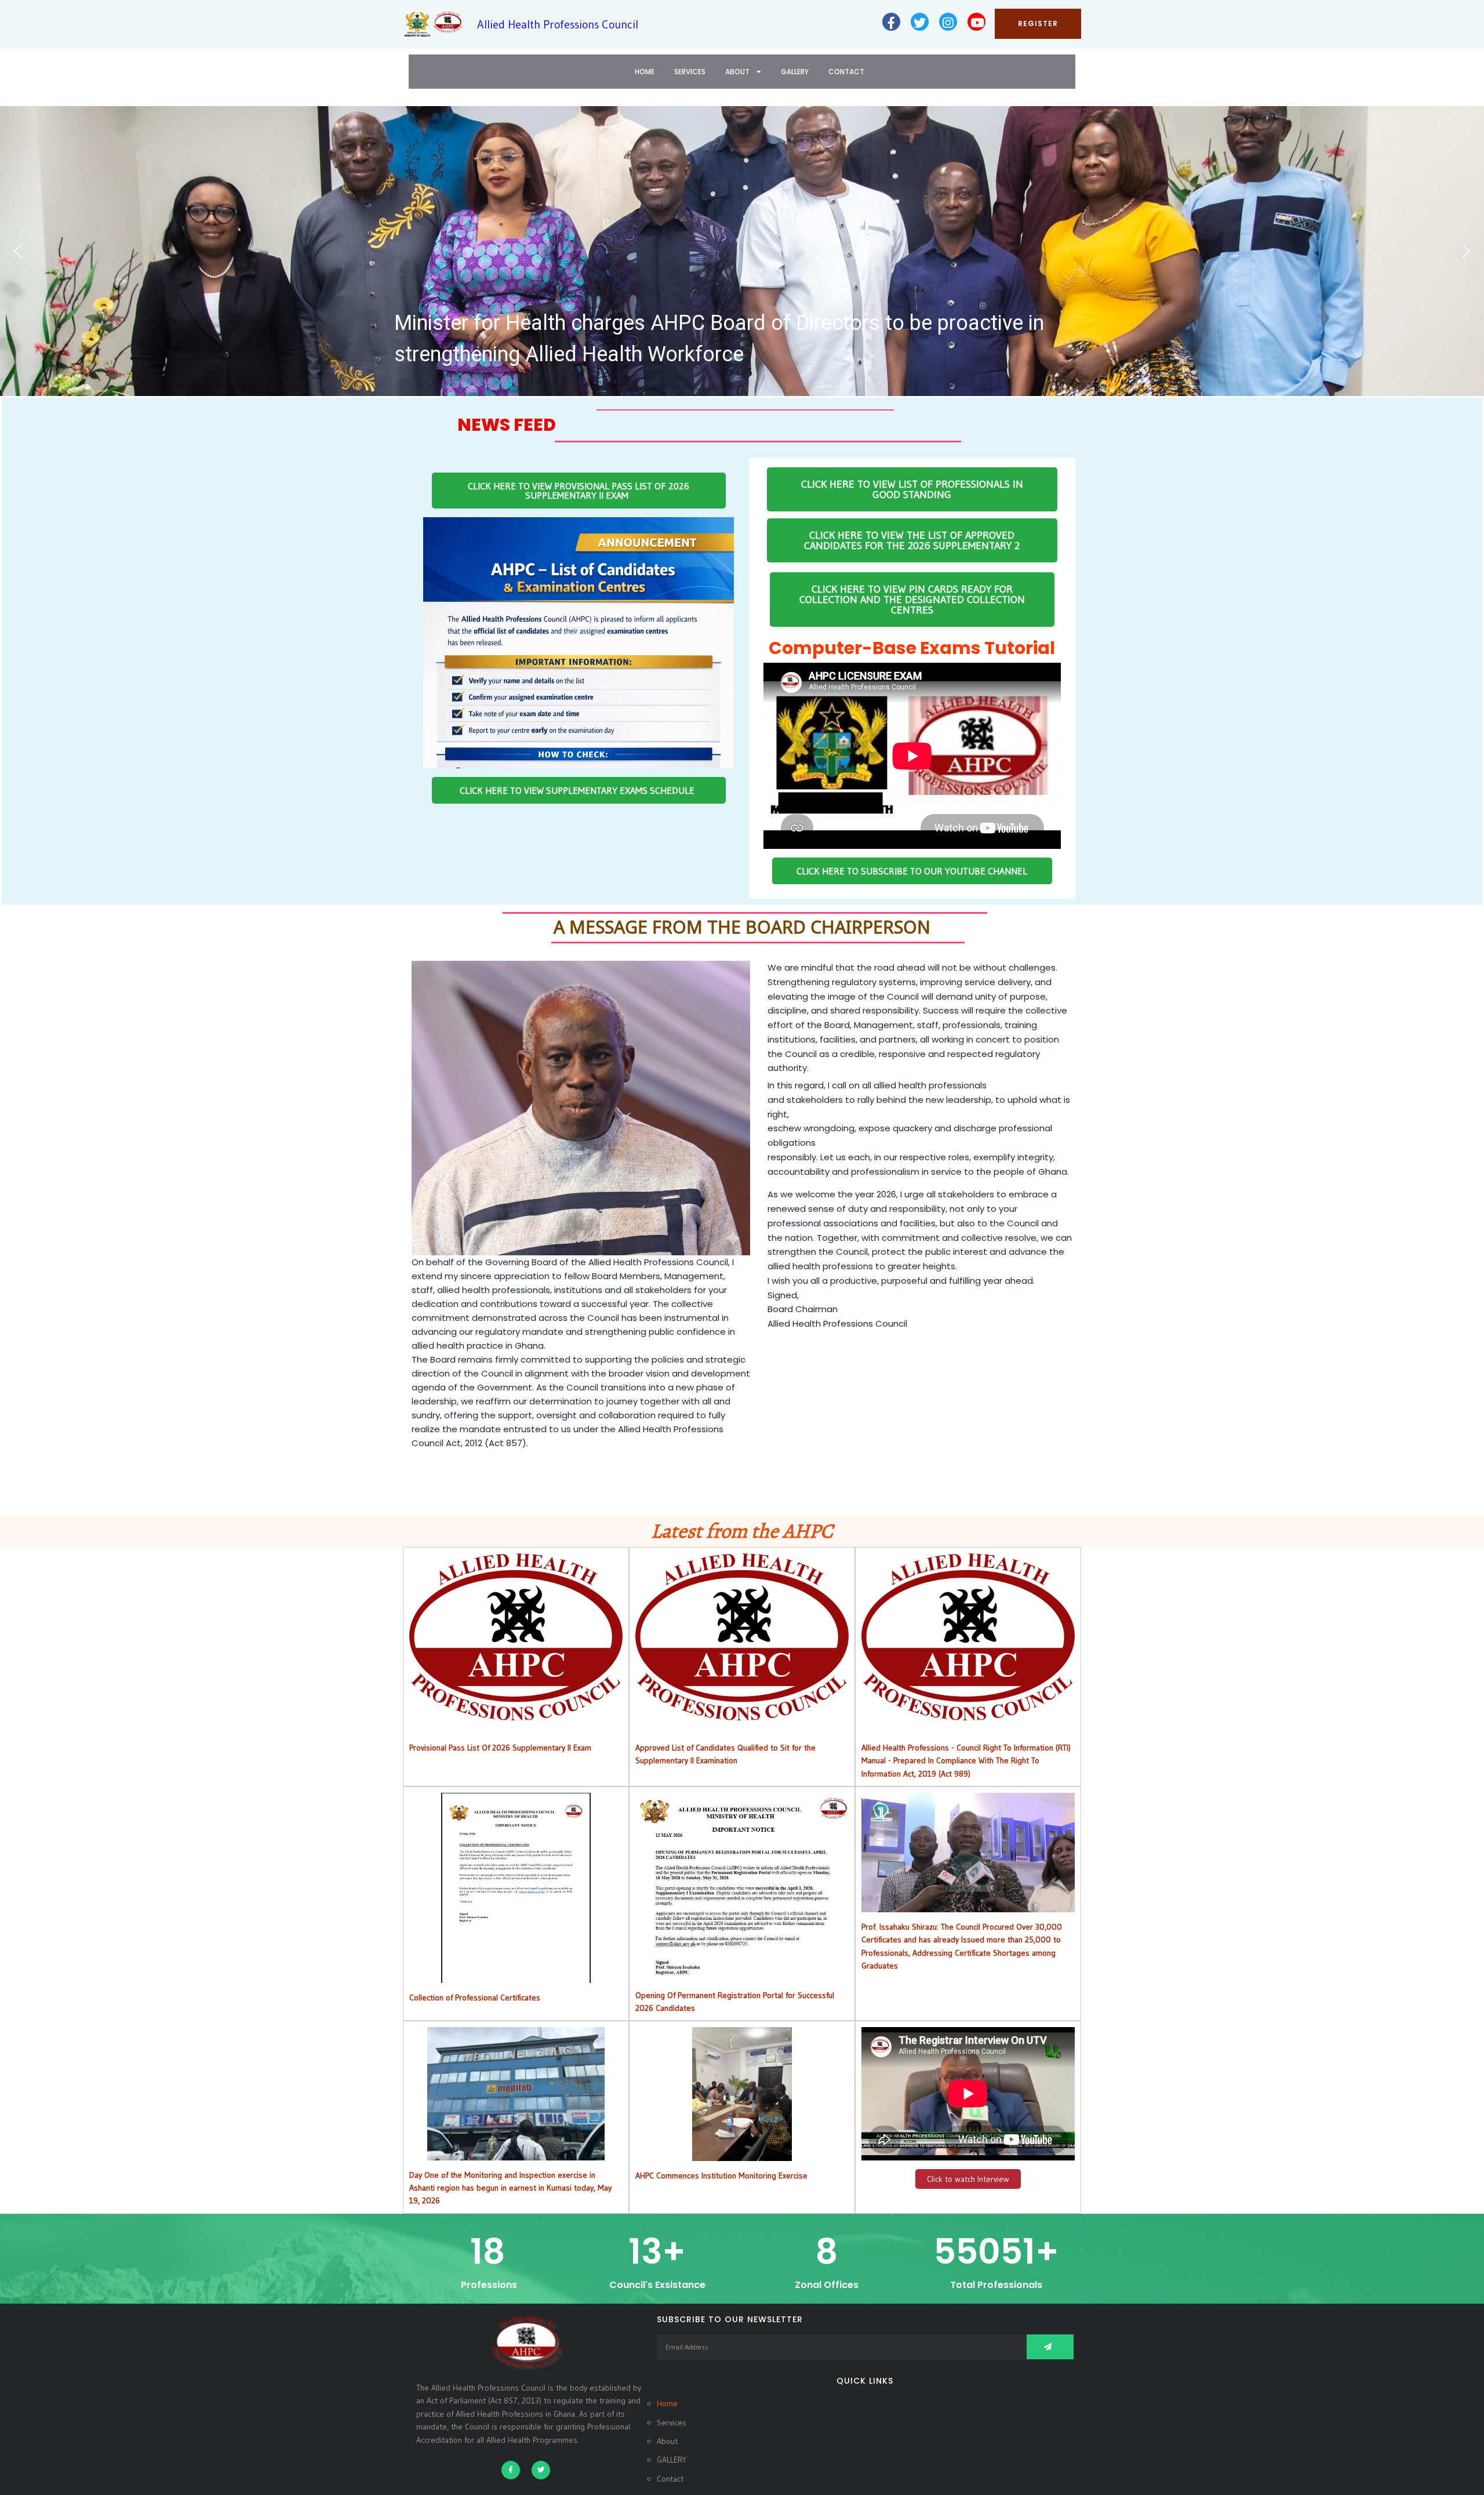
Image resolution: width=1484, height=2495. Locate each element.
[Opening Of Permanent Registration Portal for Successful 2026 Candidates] (742, 1974)
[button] (742, 251)
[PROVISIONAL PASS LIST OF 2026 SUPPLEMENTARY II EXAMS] (516, 1713)
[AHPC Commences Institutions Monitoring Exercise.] (742, 2155)
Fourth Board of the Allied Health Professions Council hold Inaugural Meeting (736, 347)
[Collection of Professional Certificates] (516, 1977)
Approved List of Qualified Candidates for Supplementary (742, 1637)
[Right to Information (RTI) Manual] (968, 1713)
